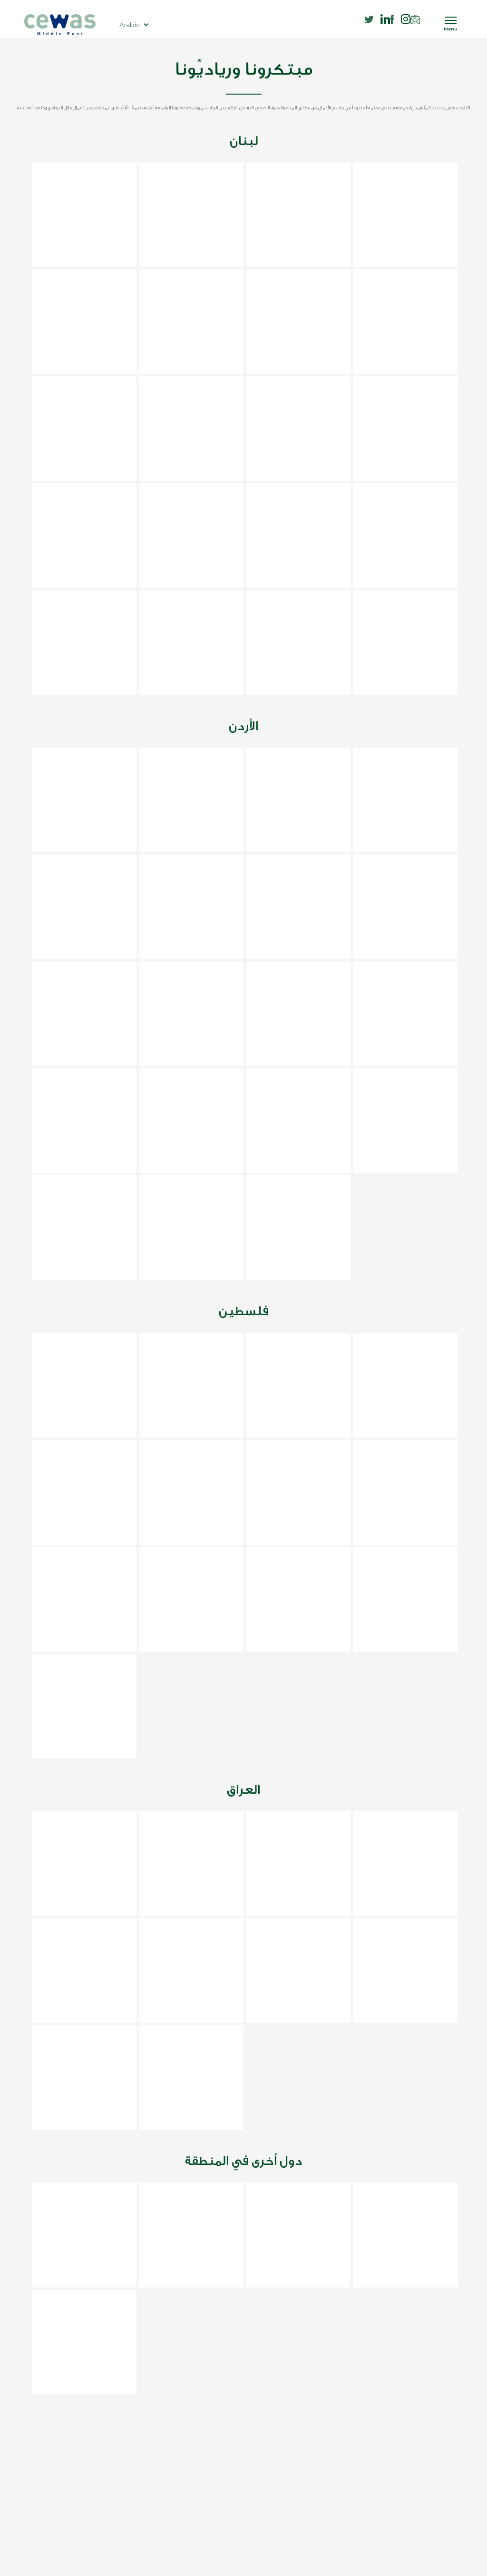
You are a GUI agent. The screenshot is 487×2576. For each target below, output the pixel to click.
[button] (134, 25)
